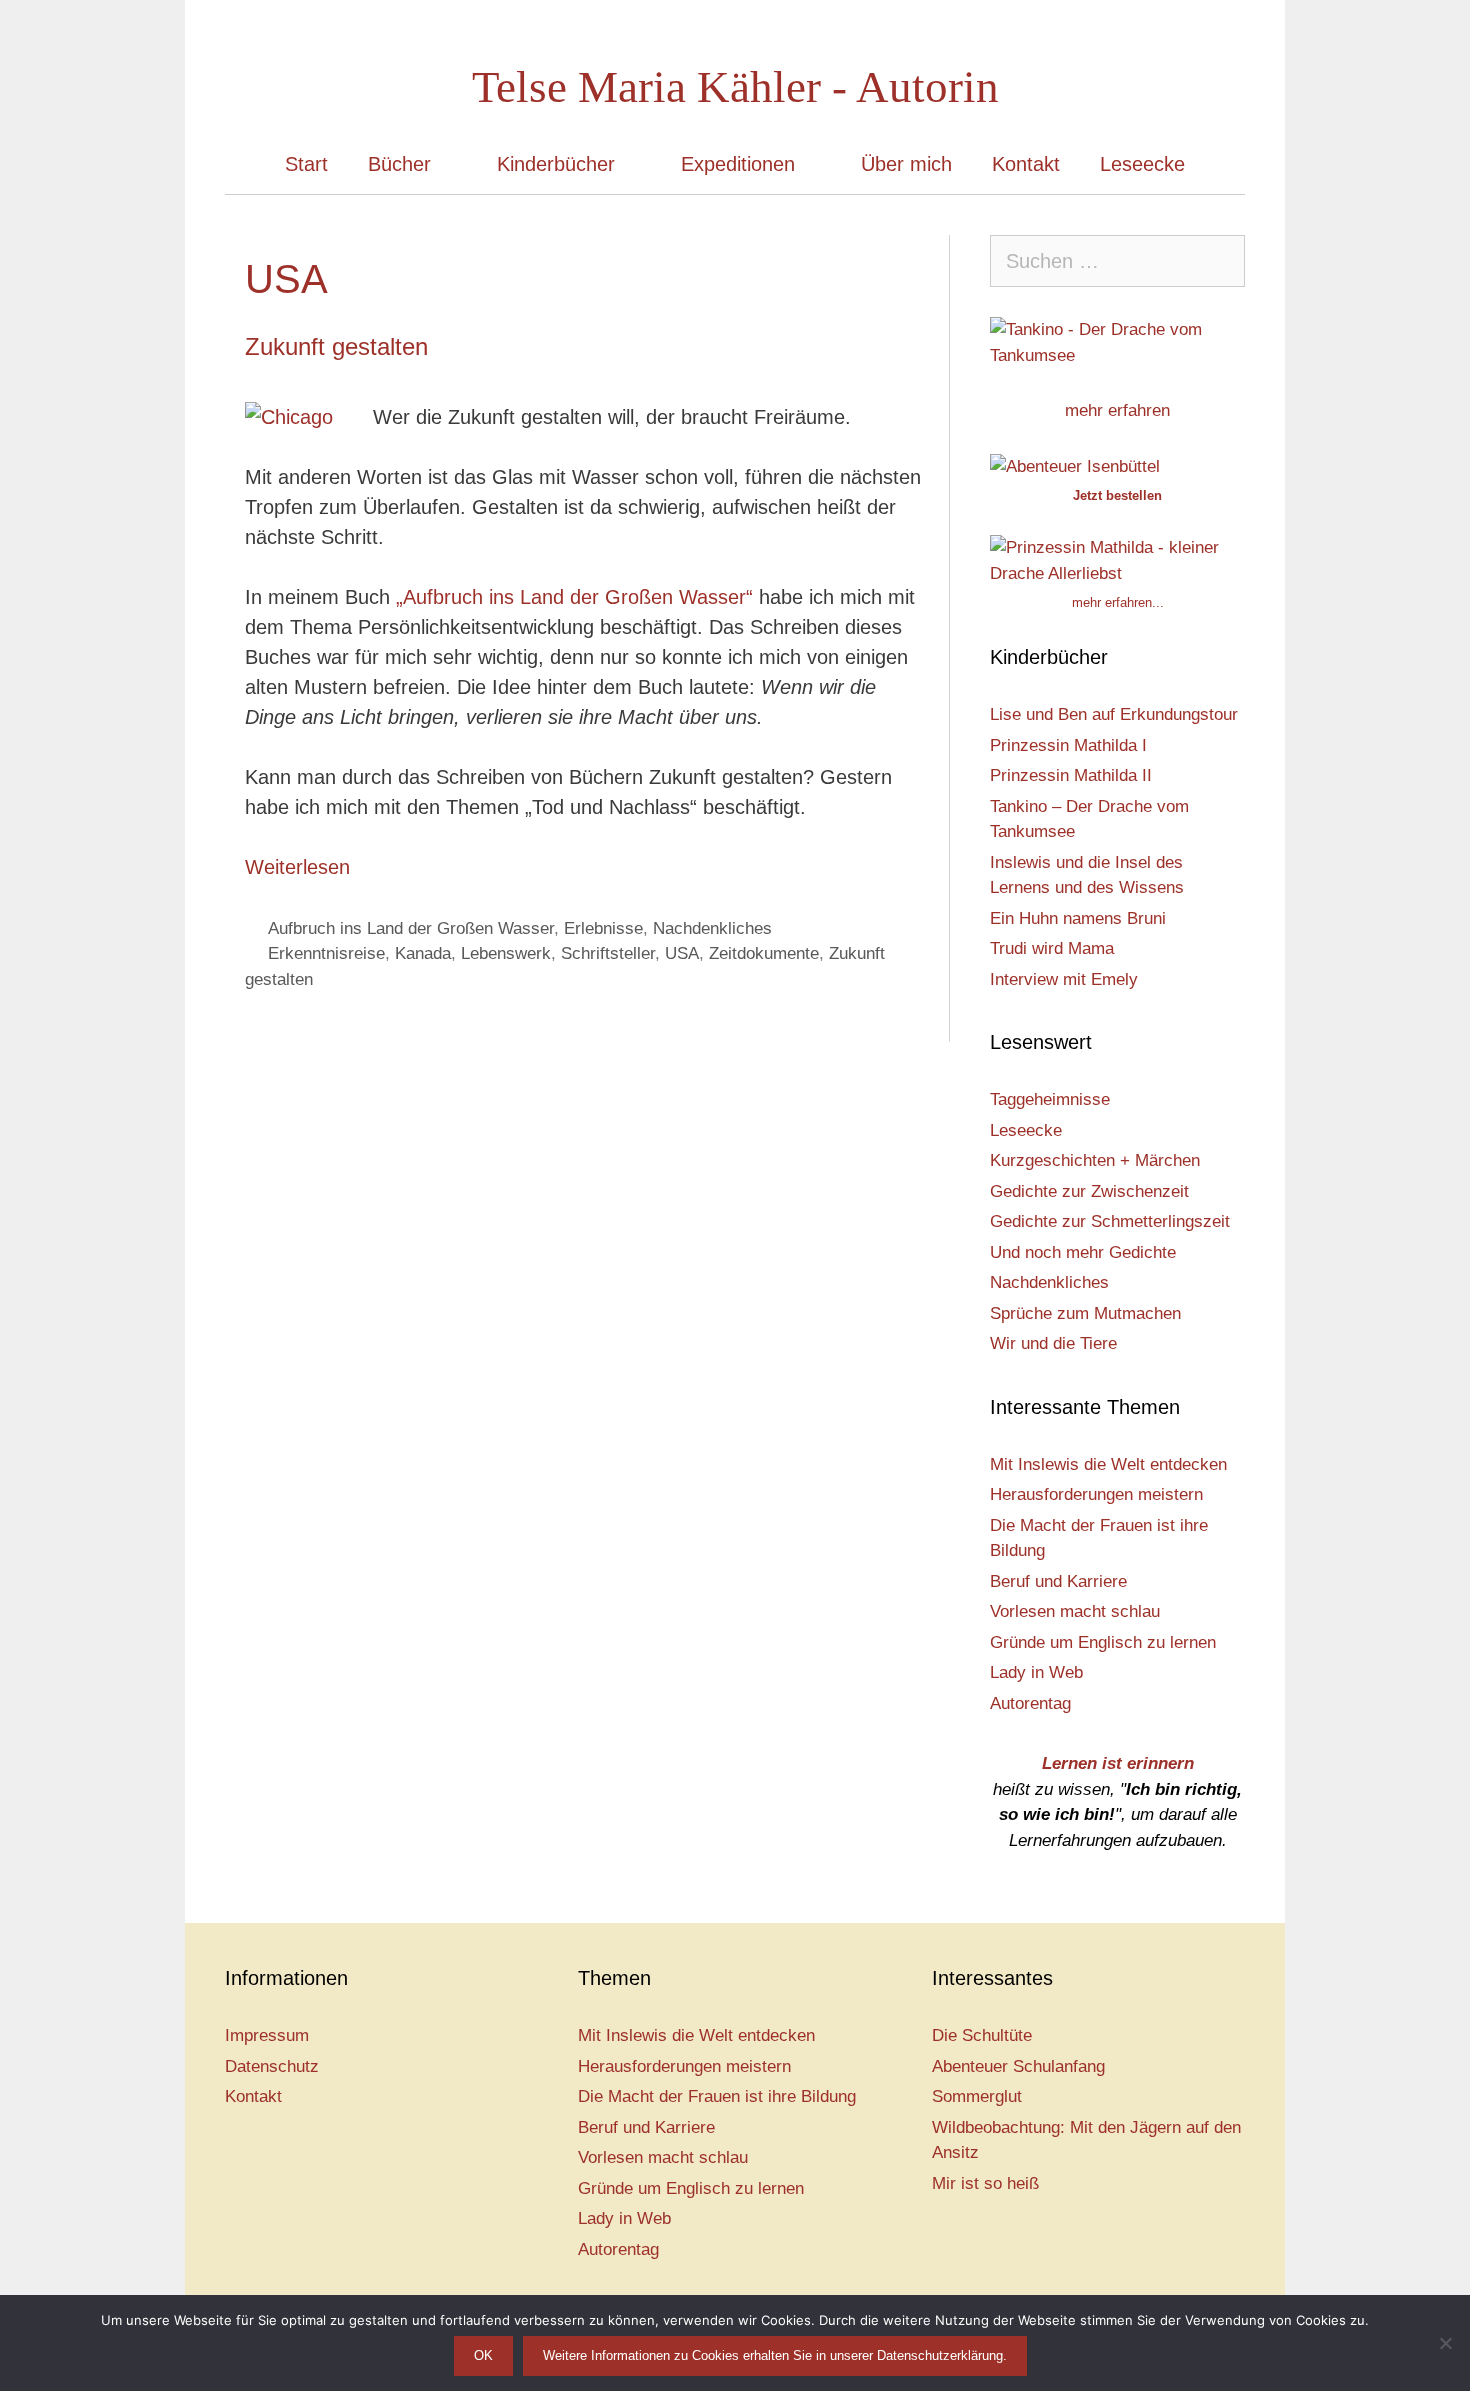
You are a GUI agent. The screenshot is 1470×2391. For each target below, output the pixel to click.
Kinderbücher (556, 164)
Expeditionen (738, 164)
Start (306, 164)
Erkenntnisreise (326, 953)
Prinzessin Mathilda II (1071, 775)
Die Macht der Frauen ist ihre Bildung (717, 2096)
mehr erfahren (1117, 410)
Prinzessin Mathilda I (1068, 745)
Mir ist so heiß (985, 2183)
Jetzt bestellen (1117, 495)
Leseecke (1142, 164)
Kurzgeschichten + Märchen (1095, 1160)
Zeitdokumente (764, 953)
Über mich (906, 164)
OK (483, 2355)
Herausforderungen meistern (1096, 1494)
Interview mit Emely (1064, 979)
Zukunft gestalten (336, 346)
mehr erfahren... (1118, 602)
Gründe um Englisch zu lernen (1103, 1642)
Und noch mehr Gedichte (1083, 1252)
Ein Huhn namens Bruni (1078, 918)
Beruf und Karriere (1058, 1581)
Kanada (423, 953)
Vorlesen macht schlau (1075, 1611)
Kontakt (1026, 164)
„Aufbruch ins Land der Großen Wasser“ (574, 597)
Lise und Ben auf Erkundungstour (1114, 714)
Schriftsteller (608, 953)
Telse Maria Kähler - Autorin (735, 87)
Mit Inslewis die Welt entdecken (1108, 1464)
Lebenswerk (506, 953)
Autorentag (1030, 1703)
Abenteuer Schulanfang (1018, 2066)
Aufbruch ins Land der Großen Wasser (411, 928)
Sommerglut (977, 2096)
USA (682, 953)
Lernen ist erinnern (1118, 1763)
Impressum (267, 2035)
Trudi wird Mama (1052, 948)
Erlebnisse (603, 928)
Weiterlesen (297, 867)
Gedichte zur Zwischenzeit (1089, 1191)
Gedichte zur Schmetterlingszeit (1110, 1221)
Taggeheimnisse (1050, 1099)
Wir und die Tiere (1053, 1343)
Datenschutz (272, 2066)
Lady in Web (1036, 1672)
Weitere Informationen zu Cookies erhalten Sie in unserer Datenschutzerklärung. (775, 2355)
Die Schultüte (982, 2035)
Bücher (399, 164)
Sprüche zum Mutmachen (1085, 1313)
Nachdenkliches (712, 928)
